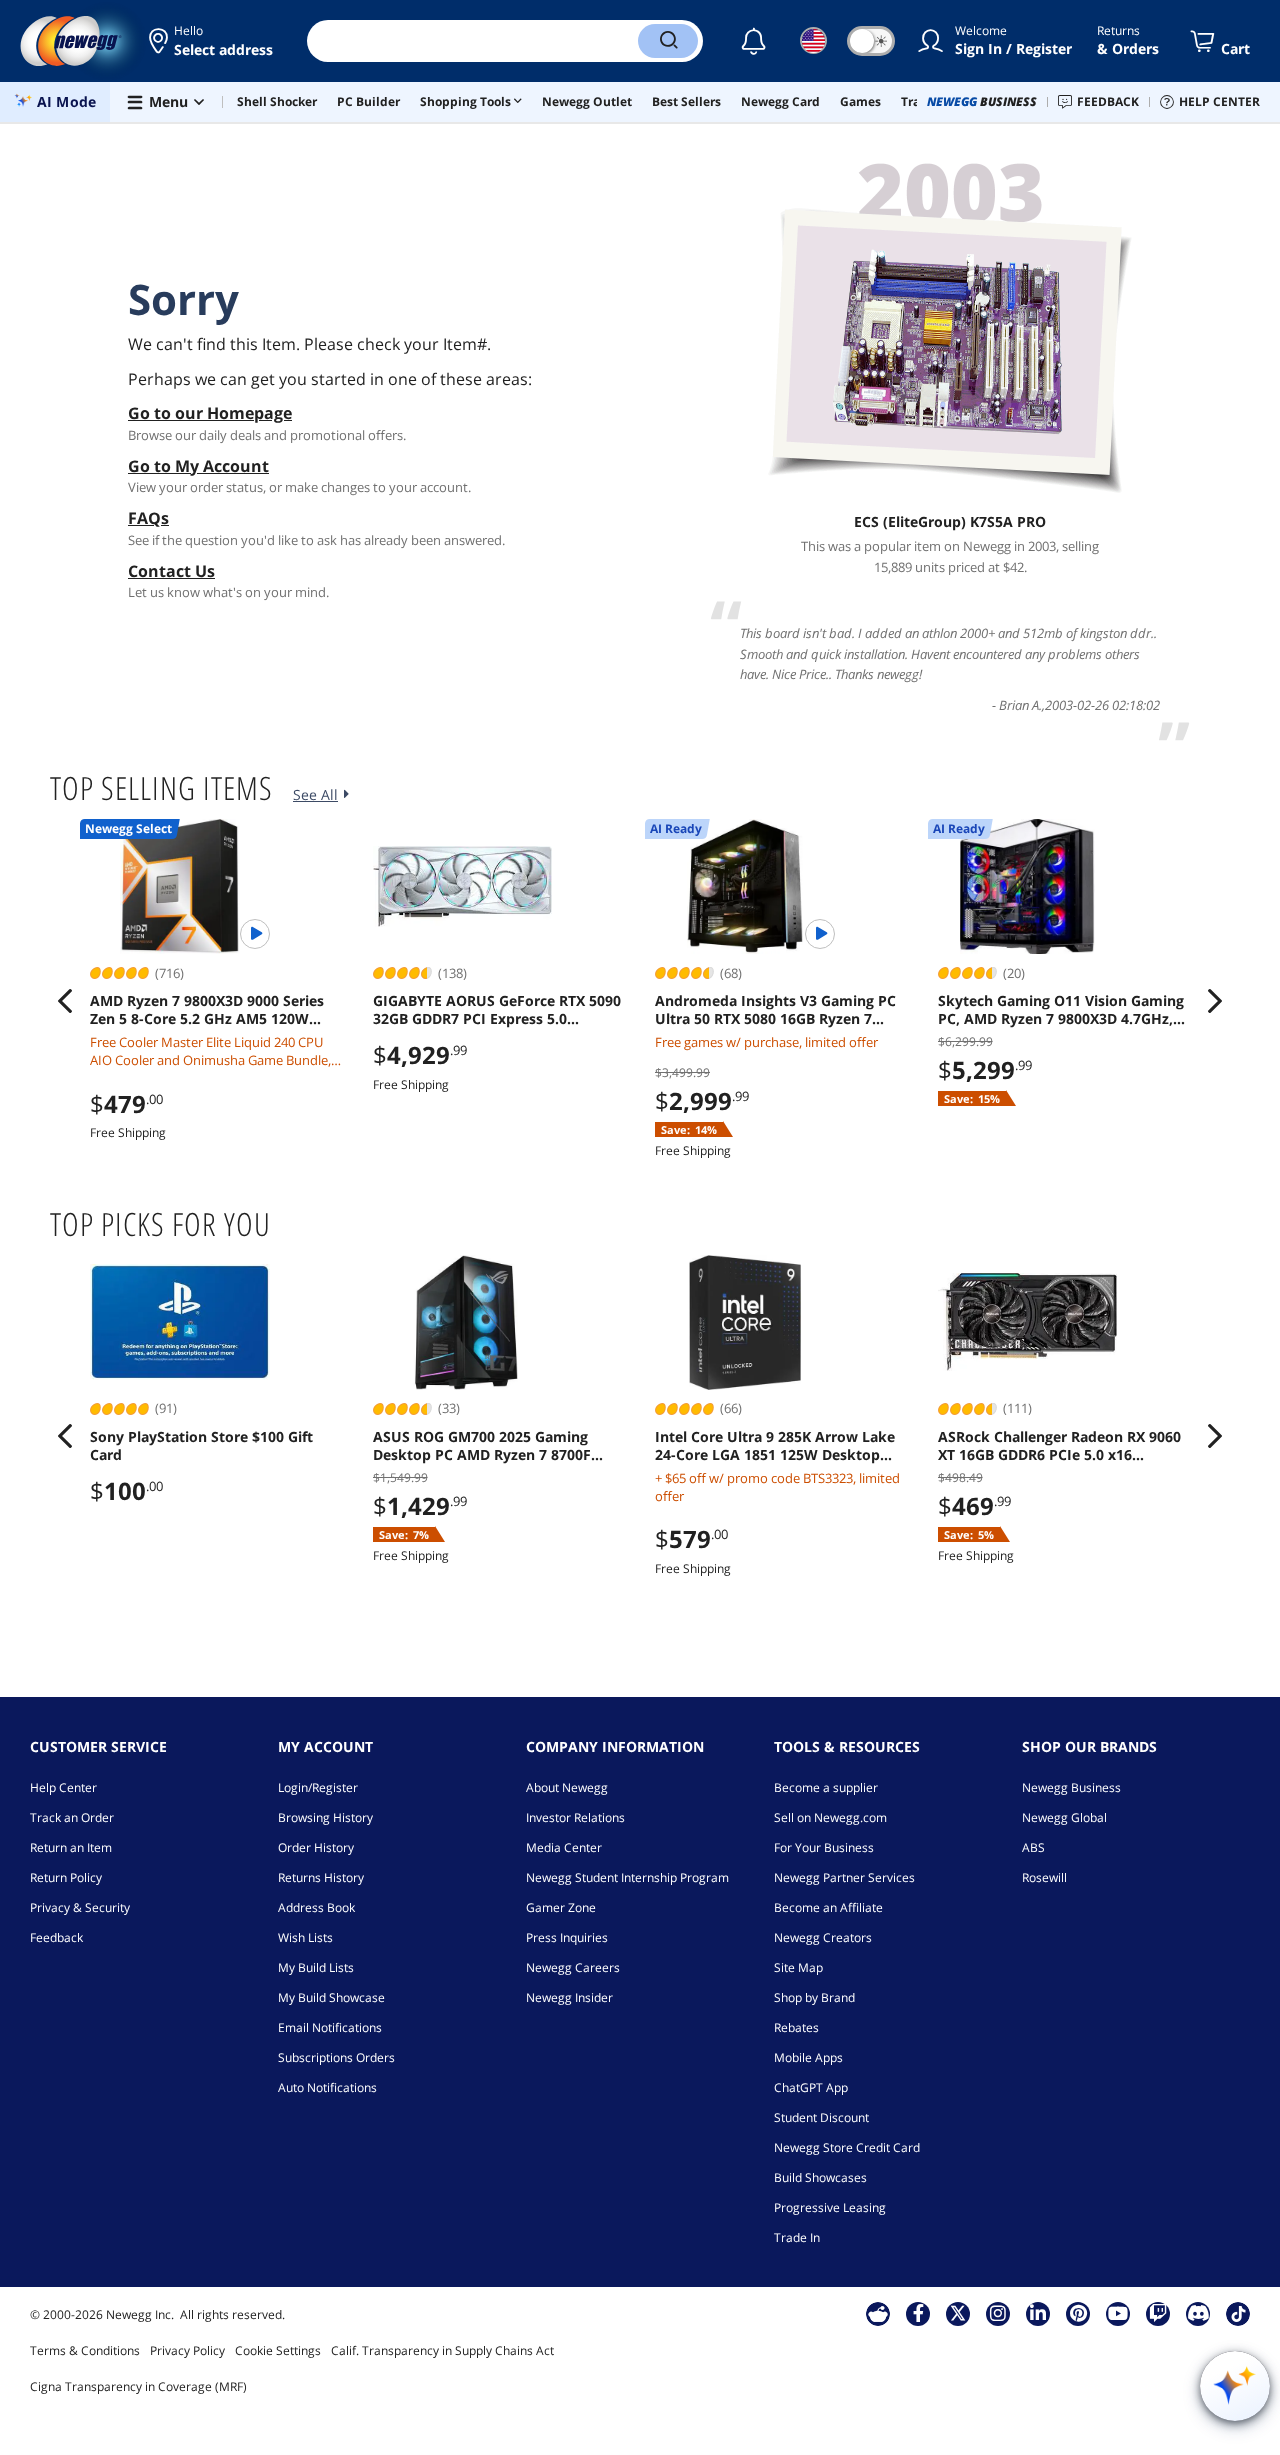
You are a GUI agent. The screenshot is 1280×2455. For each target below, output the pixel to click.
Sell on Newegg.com (830, 1817)
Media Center (564, 1847)
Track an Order (72, 1817)
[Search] (668, 41)
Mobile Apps (808, 2057)
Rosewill (1044, 1877)
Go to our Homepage (210, 413)
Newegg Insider (569, 1997)
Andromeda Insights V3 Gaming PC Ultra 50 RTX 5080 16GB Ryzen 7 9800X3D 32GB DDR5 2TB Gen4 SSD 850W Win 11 (775, 1010)
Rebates (796, 2027)
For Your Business (824, 1847)
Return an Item (71, 1847)
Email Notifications (330, 2027)
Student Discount (821, 2117)
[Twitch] (1158, 2313)
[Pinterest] (1078, 2313)
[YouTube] (1118, 2313)
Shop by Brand (814, 1997)
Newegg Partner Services (844, 1877)
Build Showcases (820, 2177)
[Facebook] (918, 2313)
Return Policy (66, 1877)
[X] (958, 2313)
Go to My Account (198, 466)
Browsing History (325, 1817)
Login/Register (318, 1787)
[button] (212, 41)
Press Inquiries (567, 1937)
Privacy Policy (187, 2350)
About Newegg (567, 1787)
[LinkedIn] (1038, 2313)
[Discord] (1198, 2313)
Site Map (798, 1967)
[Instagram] (998, 2313)
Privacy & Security (80, 1907)
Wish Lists (305, 1937)
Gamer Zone (561, 1907)
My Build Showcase (331, 1997)
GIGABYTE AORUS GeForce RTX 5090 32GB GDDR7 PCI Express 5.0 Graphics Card (497, 1010)
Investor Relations (575, 1817)
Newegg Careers (573, 1967)
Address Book (316, 1907)
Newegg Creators (823, 1937)
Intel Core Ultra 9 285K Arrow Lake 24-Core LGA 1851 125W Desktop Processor (775, 1446)
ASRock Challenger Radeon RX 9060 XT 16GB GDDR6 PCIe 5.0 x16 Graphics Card (1059, 1446)
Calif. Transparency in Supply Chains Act (442, 2350)
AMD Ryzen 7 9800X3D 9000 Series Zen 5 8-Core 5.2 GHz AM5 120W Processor (207, 1010)
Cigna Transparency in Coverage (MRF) (138, 2386)
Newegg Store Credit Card (847, 2147)
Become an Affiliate (828, 1907)
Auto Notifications (327, 2087)
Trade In (797, 2237)
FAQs (148, 518)
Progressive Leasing (830, 2207)
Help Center (63, 1787)
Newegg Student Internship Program (627, 1877)
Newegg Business (1071, 1787)
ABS (1033, 1847)
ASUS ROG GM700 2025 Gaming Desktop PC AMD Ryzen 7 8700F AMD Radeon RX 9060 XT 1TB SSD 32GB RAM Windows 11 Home (486, 1446)
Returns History (321, 1877)
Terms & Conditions (85, 2350)
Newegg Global (1064, 1817)
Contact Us (171, 571)
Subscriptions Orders (336, 2057)
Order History (316, 1847)
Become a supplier (826, 1787)
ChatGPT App (811, 2087)
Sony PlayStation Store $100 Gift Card (201, 1446)
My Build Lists (316, 1967)
